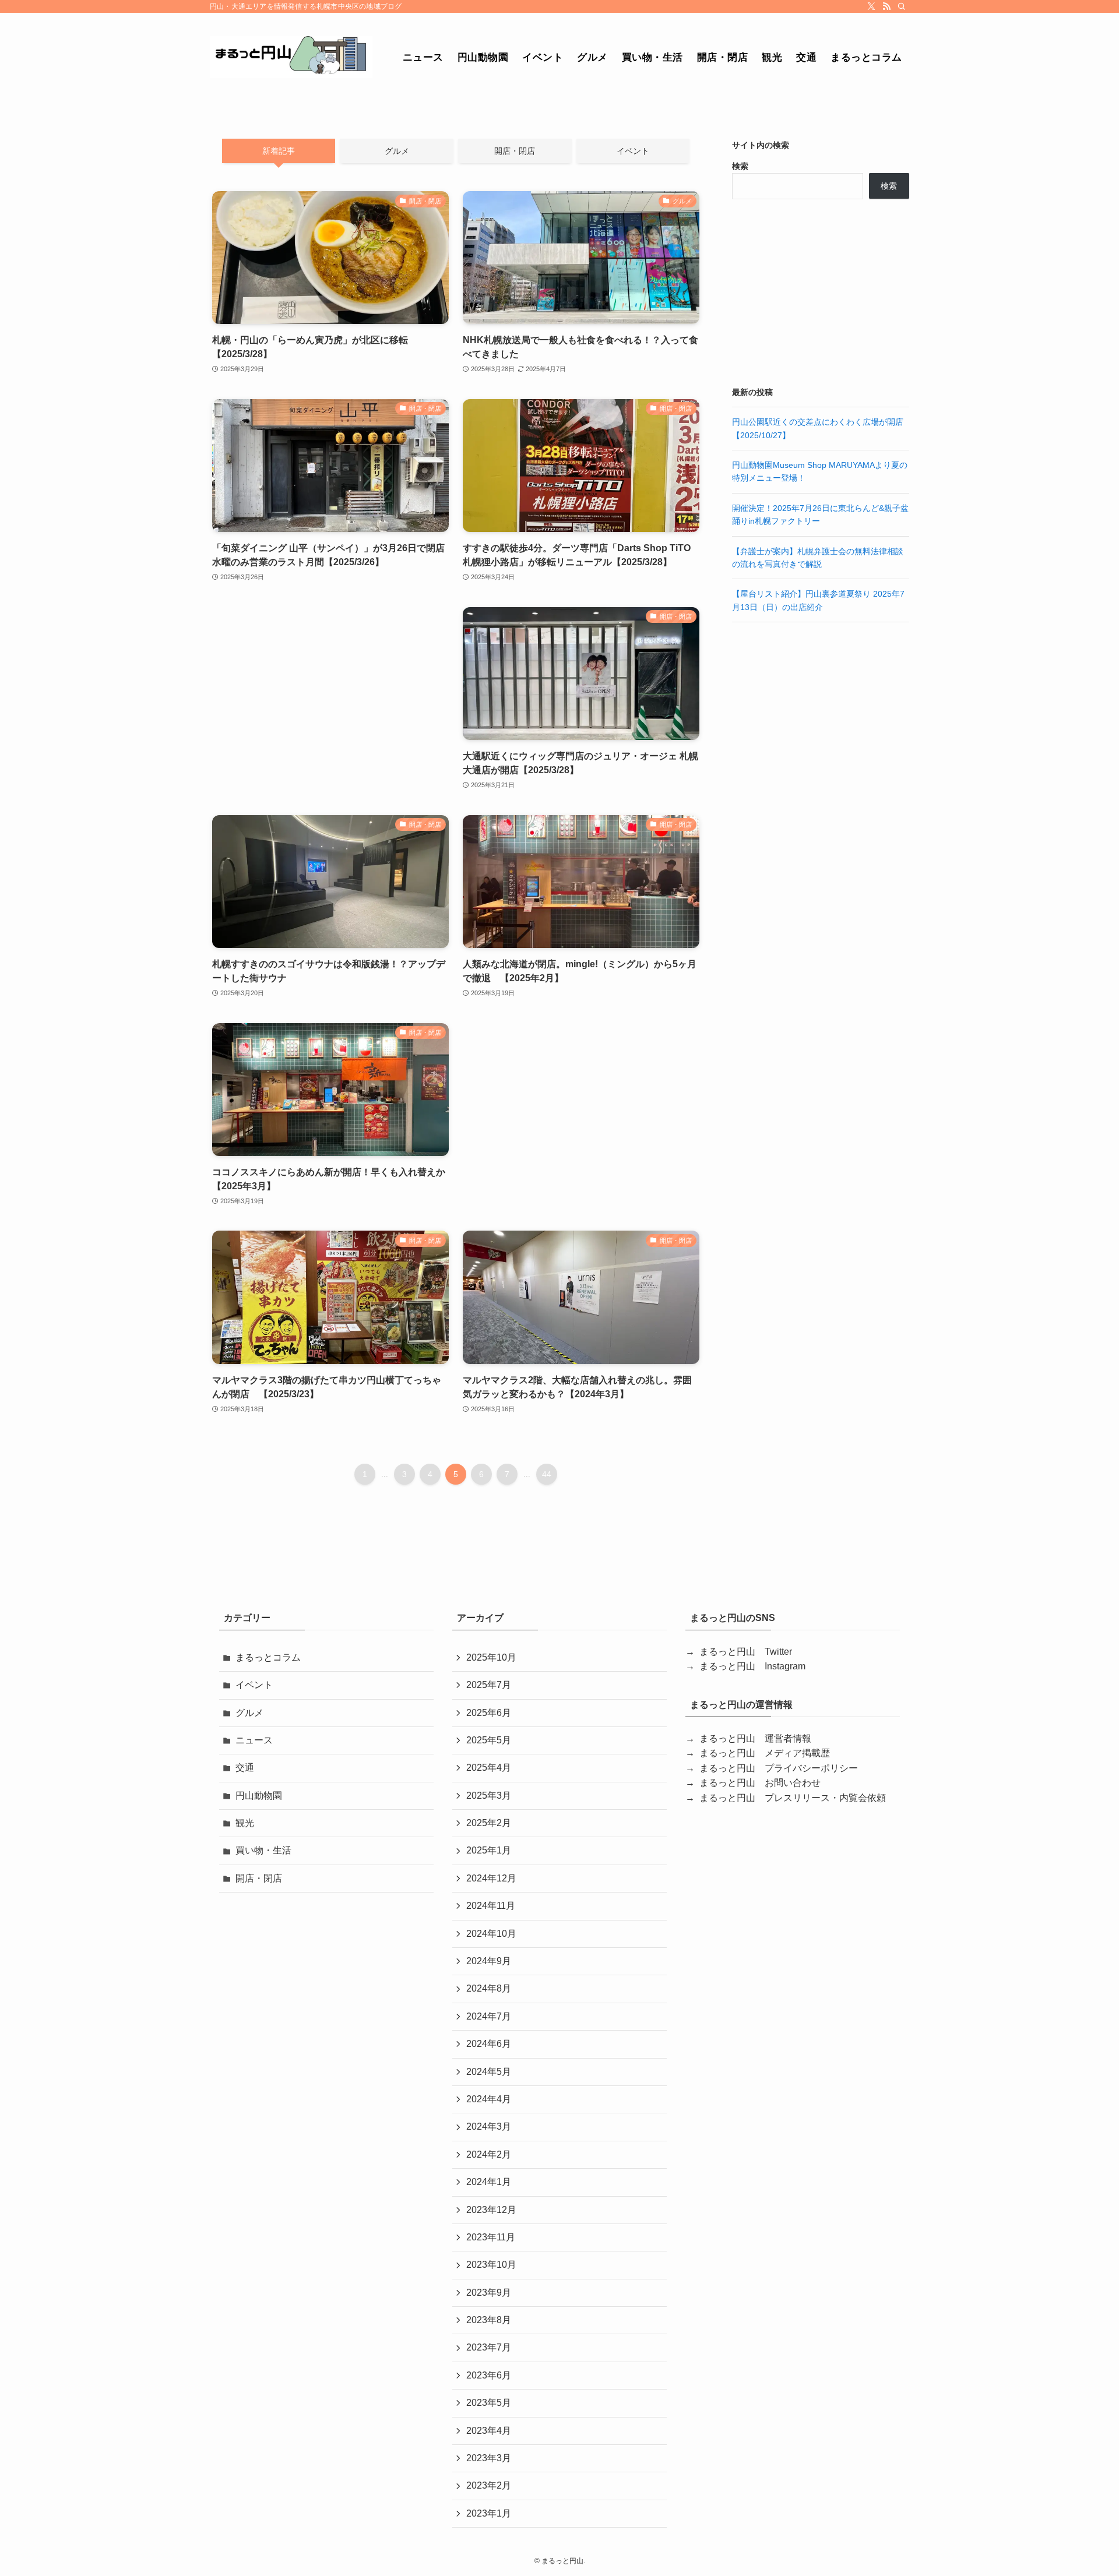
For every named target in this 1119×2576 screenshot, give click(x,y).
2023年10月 (491, 2265)
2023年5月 (489, 2403)
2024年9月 (489, 1961)
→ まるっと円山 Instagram (745, 1666)
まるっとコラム (268, 1657)
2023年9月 (489, 2293)
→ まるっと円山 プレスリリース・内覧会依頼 (786, 1798)
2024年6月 (489, 2044)
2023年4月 (489, 2431)
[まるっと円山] (291, 57)
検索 (740, 166)
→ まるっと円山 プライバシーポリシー (772, 1768)
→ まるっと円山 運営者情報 (748, 1738)
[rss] (886, 6)
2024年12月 (491, 1878)
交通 (245, 1768)
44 (547, 1474)
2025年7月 (489, 1685)
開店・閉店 (259, 1878)
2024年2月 (489, 2154)
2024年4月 (489, 2099)
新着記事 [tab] (279, 151)
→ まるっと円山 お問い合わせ (753, 1783)
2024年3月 (489, 2126)
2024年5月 (489, 2072)
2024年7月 (489, 2016)
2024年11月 (491, 1906)
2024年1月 (489, 2182)
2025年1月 (489, 1850)
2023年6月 (489, 2375)
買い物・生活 (263, 1850)
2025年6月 (489, 1713)
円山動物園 (259, 1796)
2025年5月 (489, 1740)
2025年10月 (491, 1657)
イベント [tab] (633, 151)
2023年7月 (489, 2347)
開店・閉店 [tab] (515, 151)
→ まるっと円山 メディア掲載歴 (758, 1753)
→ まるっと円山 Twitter (739, 1652)
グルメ (249, 1713)
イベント (254, 1685)
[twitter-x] (871, 6)
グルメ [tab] (397, 151)
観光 (245, 1823)
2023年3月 (489, 2458)
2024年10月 (491, 1934)
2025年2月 (489, 1823)
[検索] (902, 6)
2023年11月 (491, 2237)
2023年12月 (491, 2210)
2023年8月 (489, 2320)
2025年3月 (489, 1796)
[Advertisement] (330, 699)
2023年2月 (489, 2485)
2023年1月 (489, 2513)
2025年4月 (489, 1768)
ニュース (254, 1740)
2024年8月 (489, 1988)
